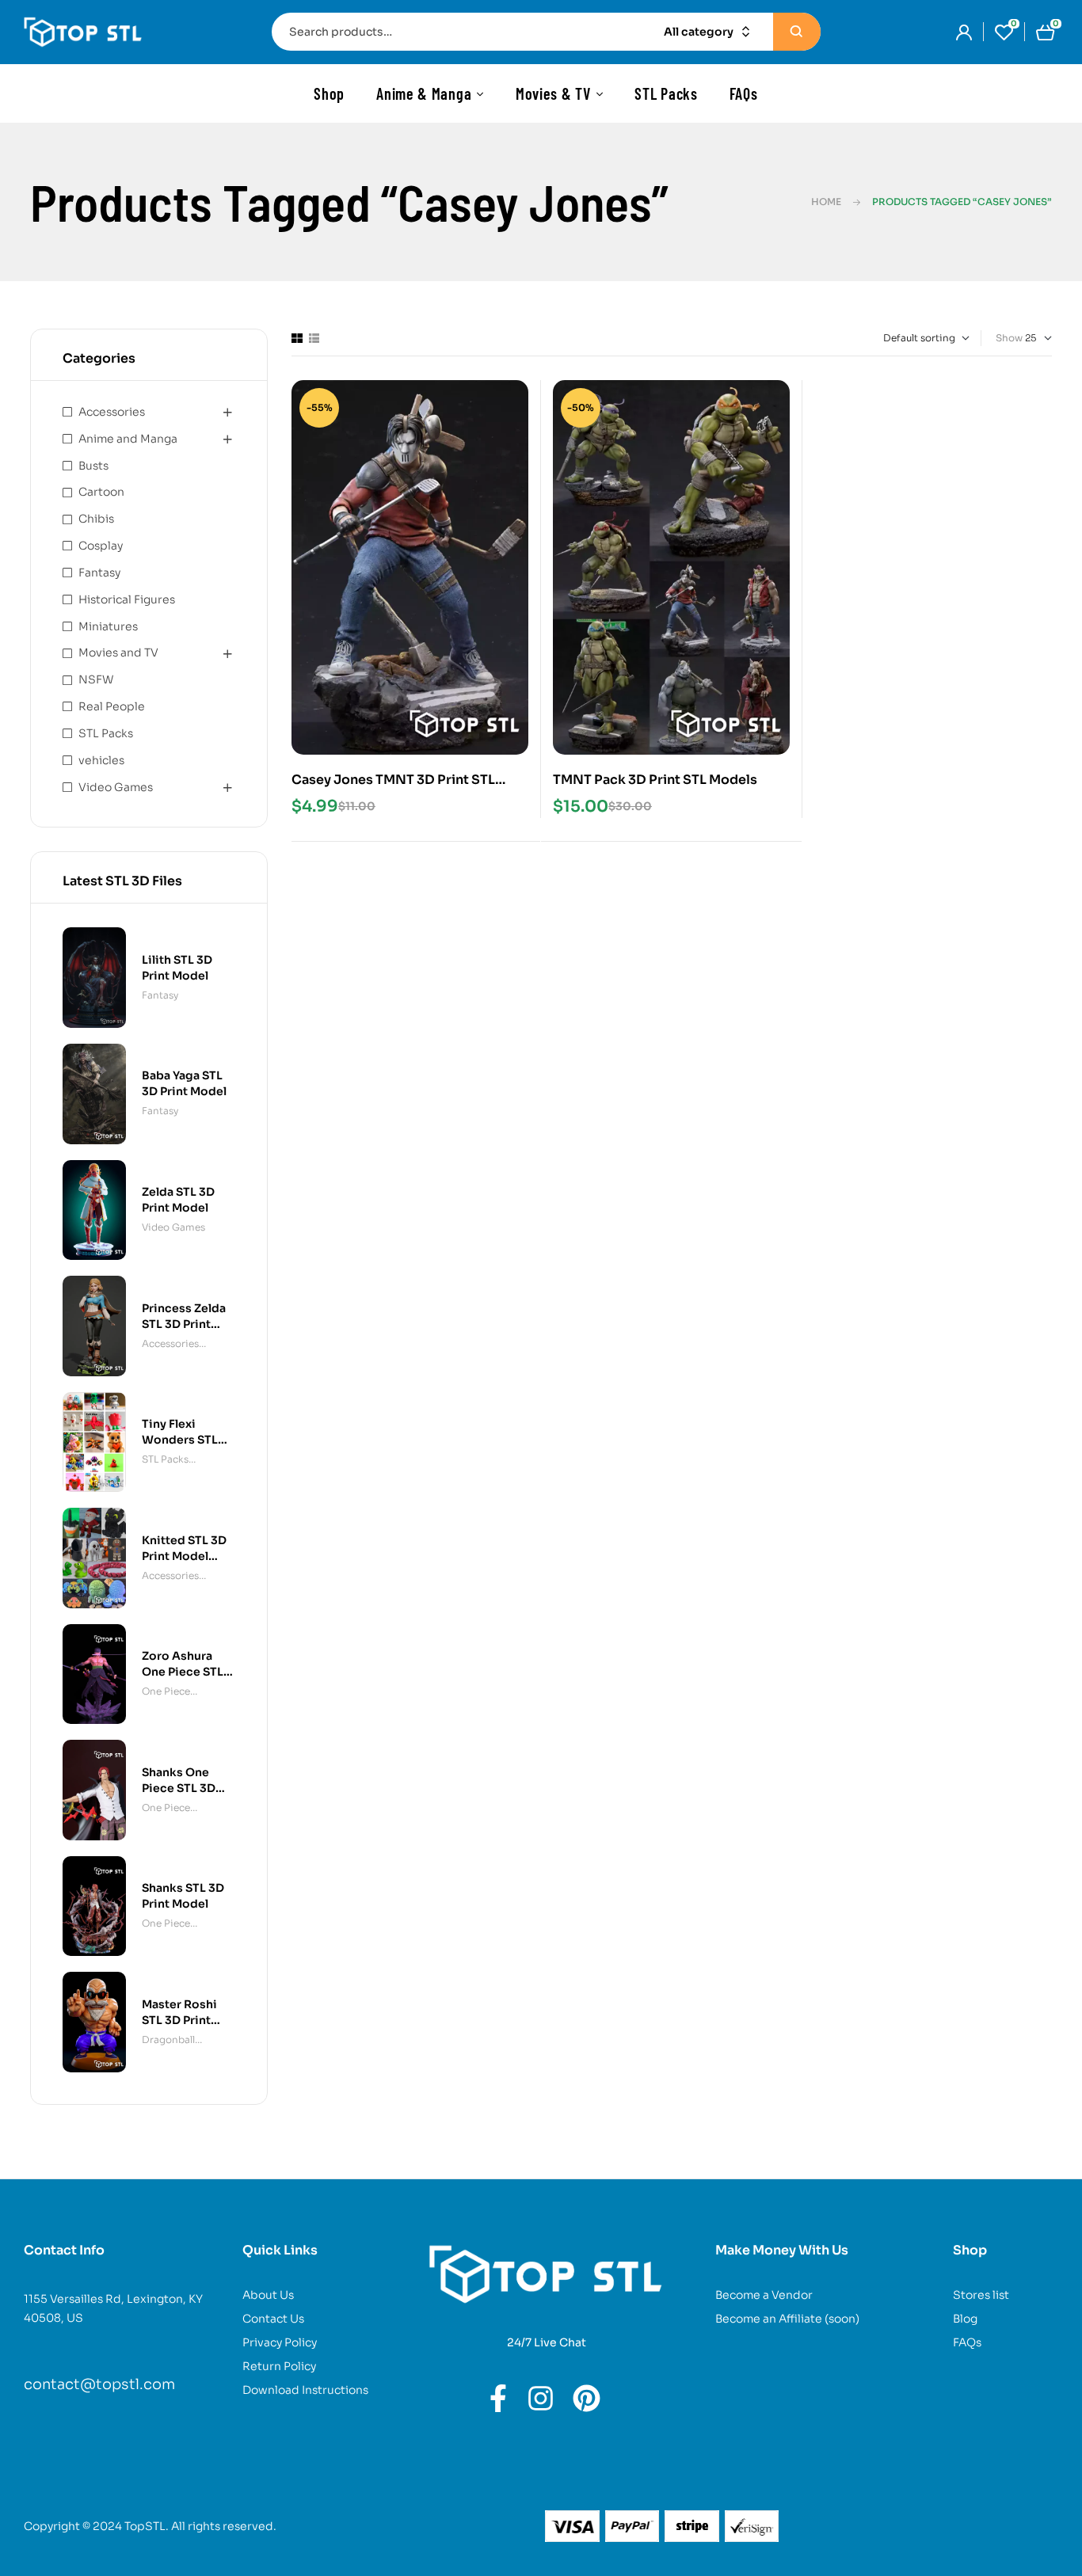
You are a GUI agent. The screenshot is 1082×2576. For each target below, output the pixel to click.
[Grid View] (297, 338)
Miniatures (108, 626)
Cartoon (101, 492)
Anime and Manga (128, 439)
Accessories (112, 412)
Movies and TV (118, 653)
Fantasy (99, 573)
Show (1009, 338)
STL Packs (106, 733)
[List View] (314, 338)
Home (826, 202)
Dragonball (168, 2039)
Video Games (116, 787)
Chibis (96, 519)
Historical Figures (127, 599)
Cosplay (101, 546)
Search (797, 32)
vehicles (101, 760)
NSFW (96, 679)
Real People (112, 706)
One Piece (166, 1691)
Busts (93, 466)
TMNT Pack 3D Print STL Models (655, 780)
